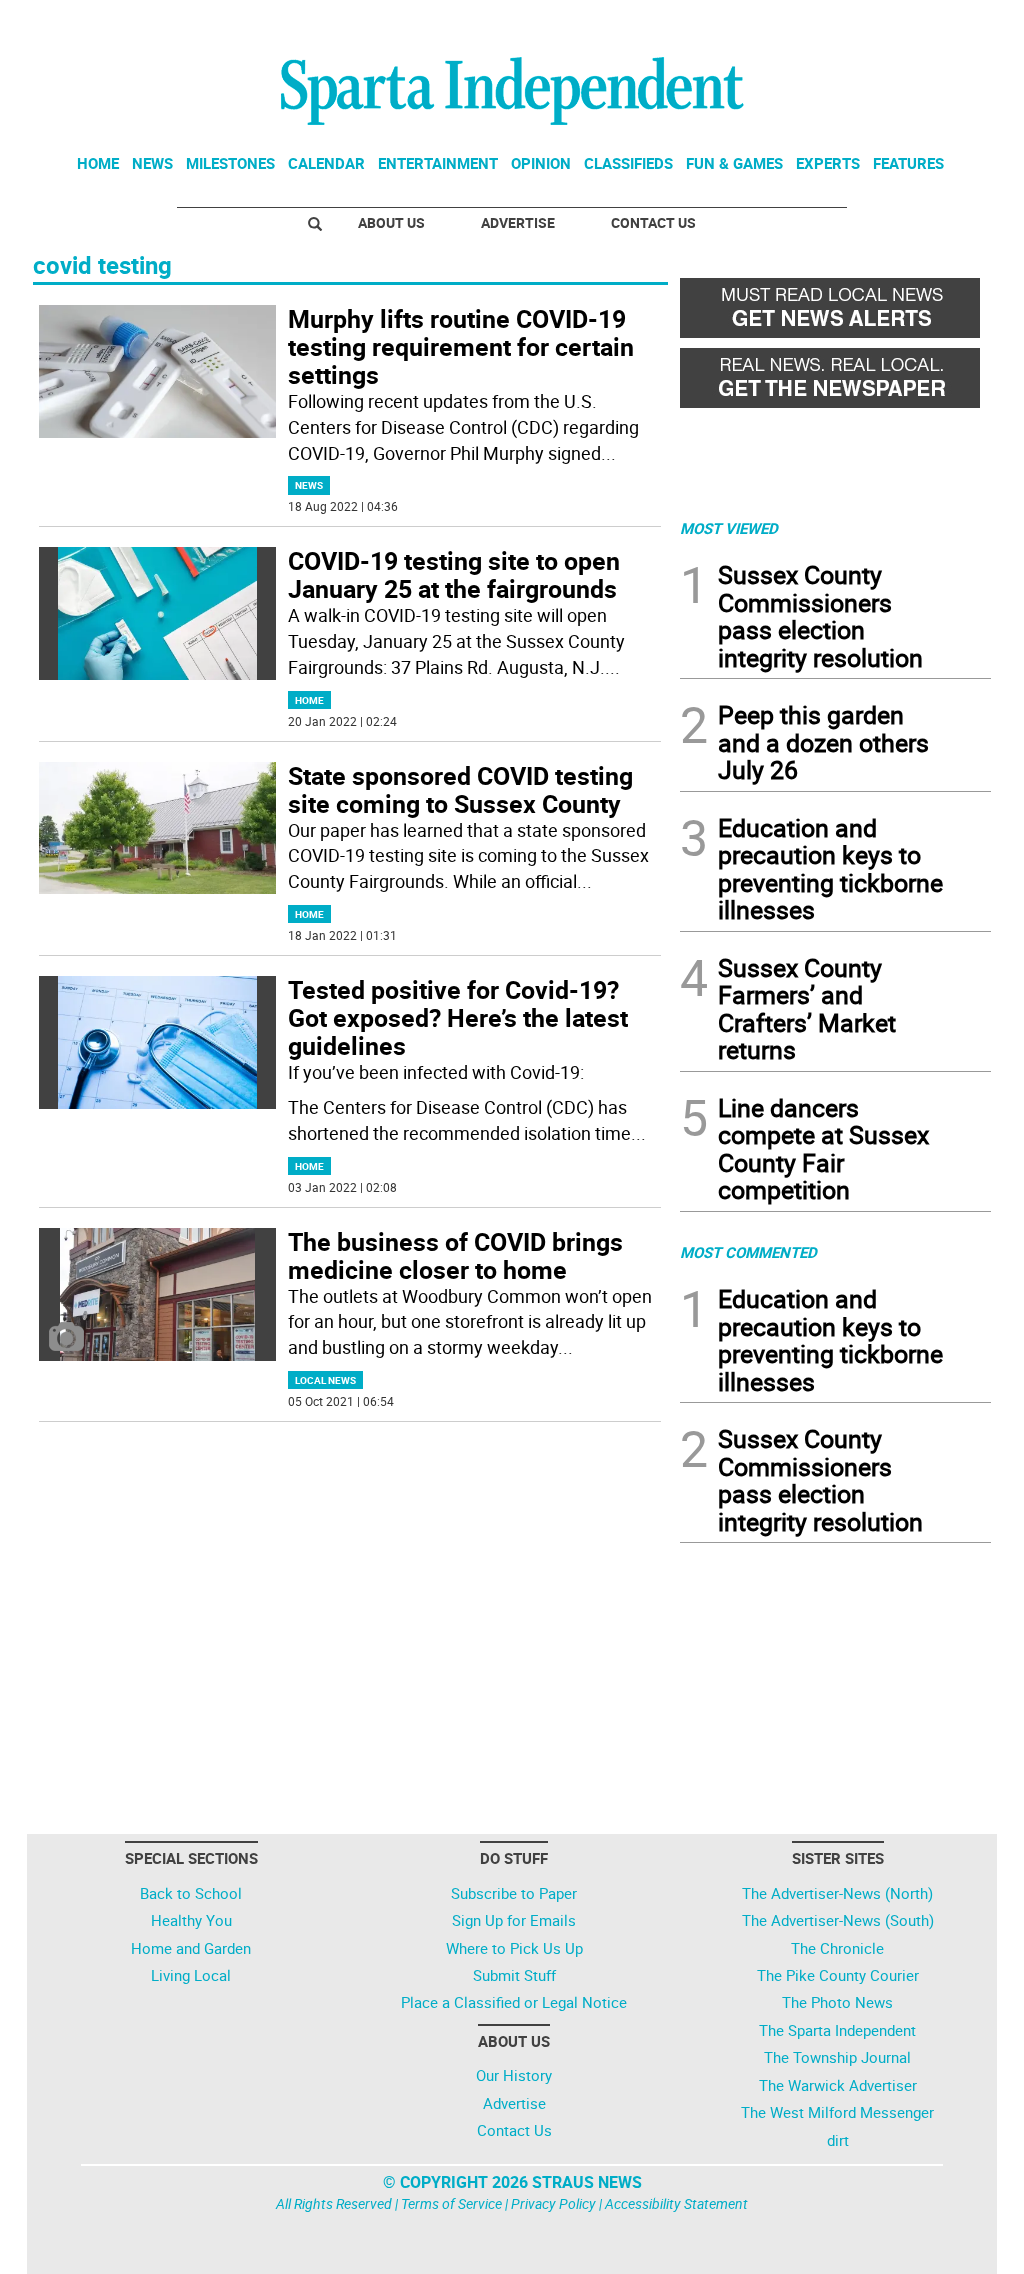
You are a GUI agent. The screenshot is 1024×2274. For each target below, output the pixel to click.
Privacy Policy (553, 2203)
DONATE (942, 23)
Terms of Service (451, 2203)
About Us (391, 222)
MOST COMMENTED (748, 1252)
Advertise (518, 222)
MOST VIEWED (729, 528)
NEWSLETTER (830, 23)
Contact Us (653, 222)
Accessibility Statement (676, 2203)
